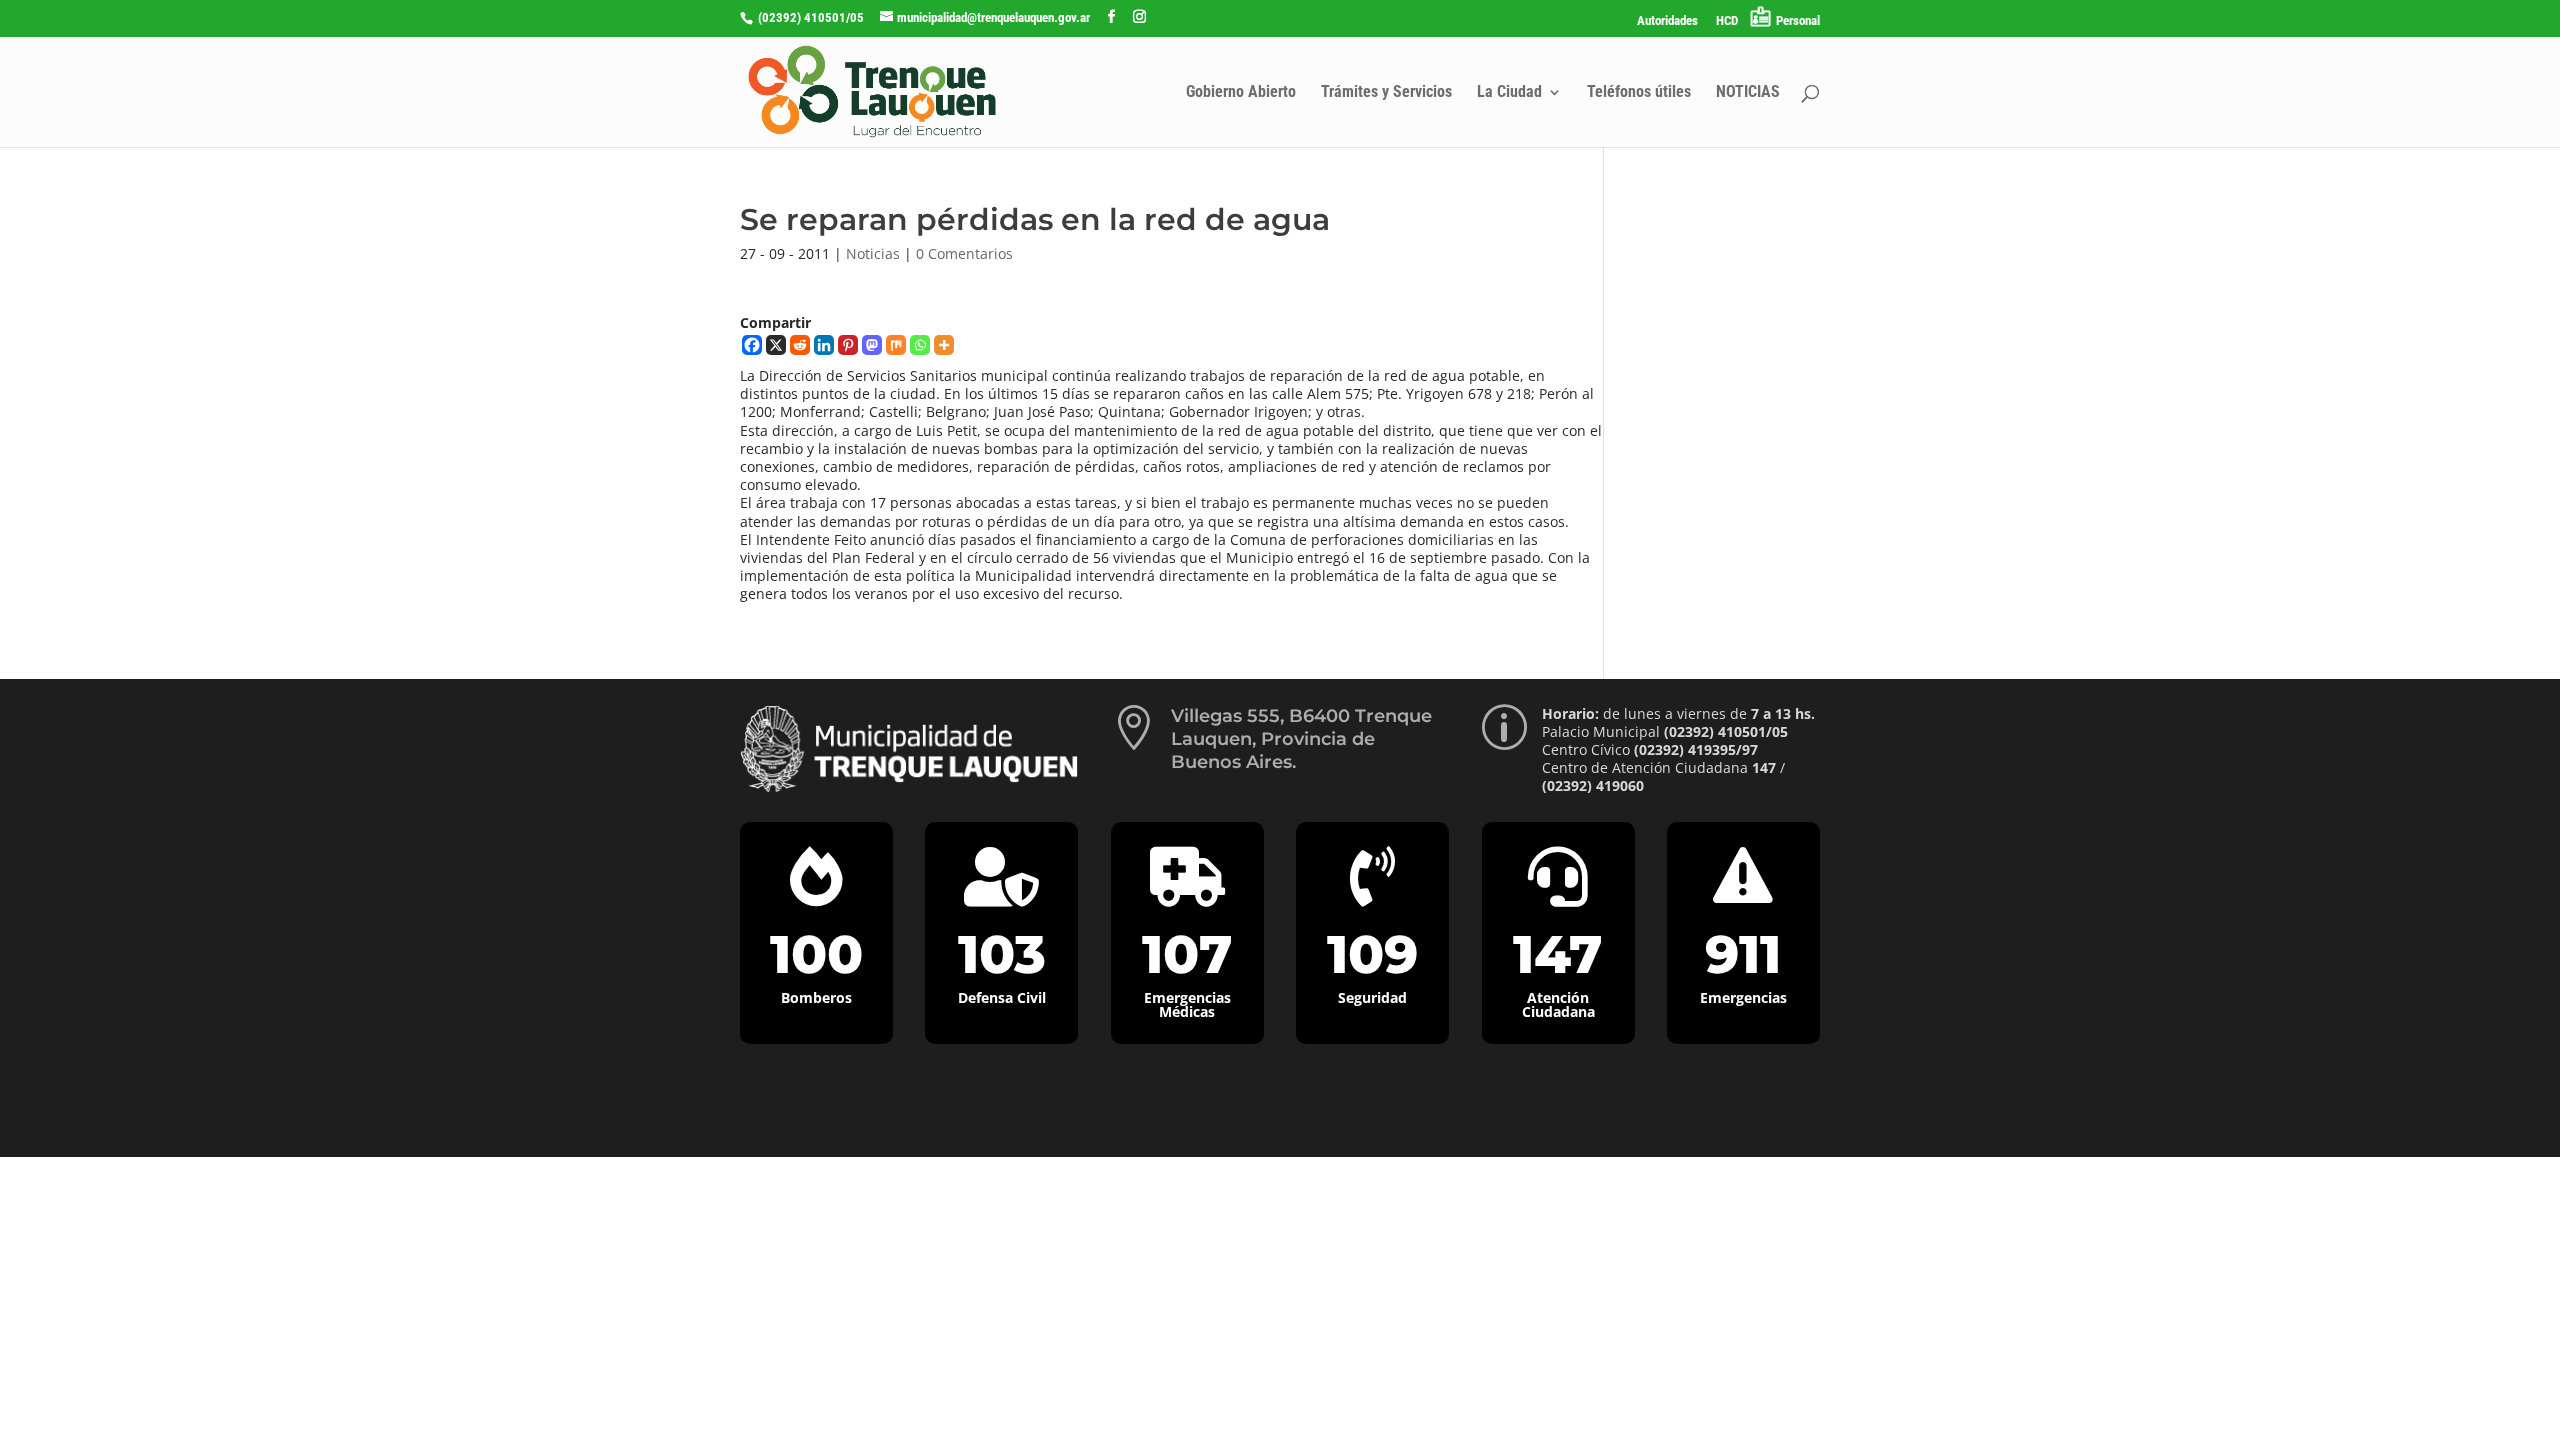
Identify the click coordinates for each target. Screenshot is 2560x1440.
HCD (1727, 21)
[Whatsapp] (920, 345)
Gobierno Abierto (1241, 93)
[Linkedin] (824, 345)
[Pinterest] (848, 345)
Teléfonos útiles (1639, 93)
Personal (1798, 20)
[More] (944, 345)
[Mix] (896, 345)
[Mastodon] (872, 345)
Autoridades (1667, 21)
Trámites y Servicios (1386, 93)
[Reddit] (800, 345)
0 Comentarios (964, 253)
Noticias (873, 253)
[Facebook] (752, 345)
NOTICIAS (1748, 93)
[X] (776, 345)
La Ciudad (1509, 93)
